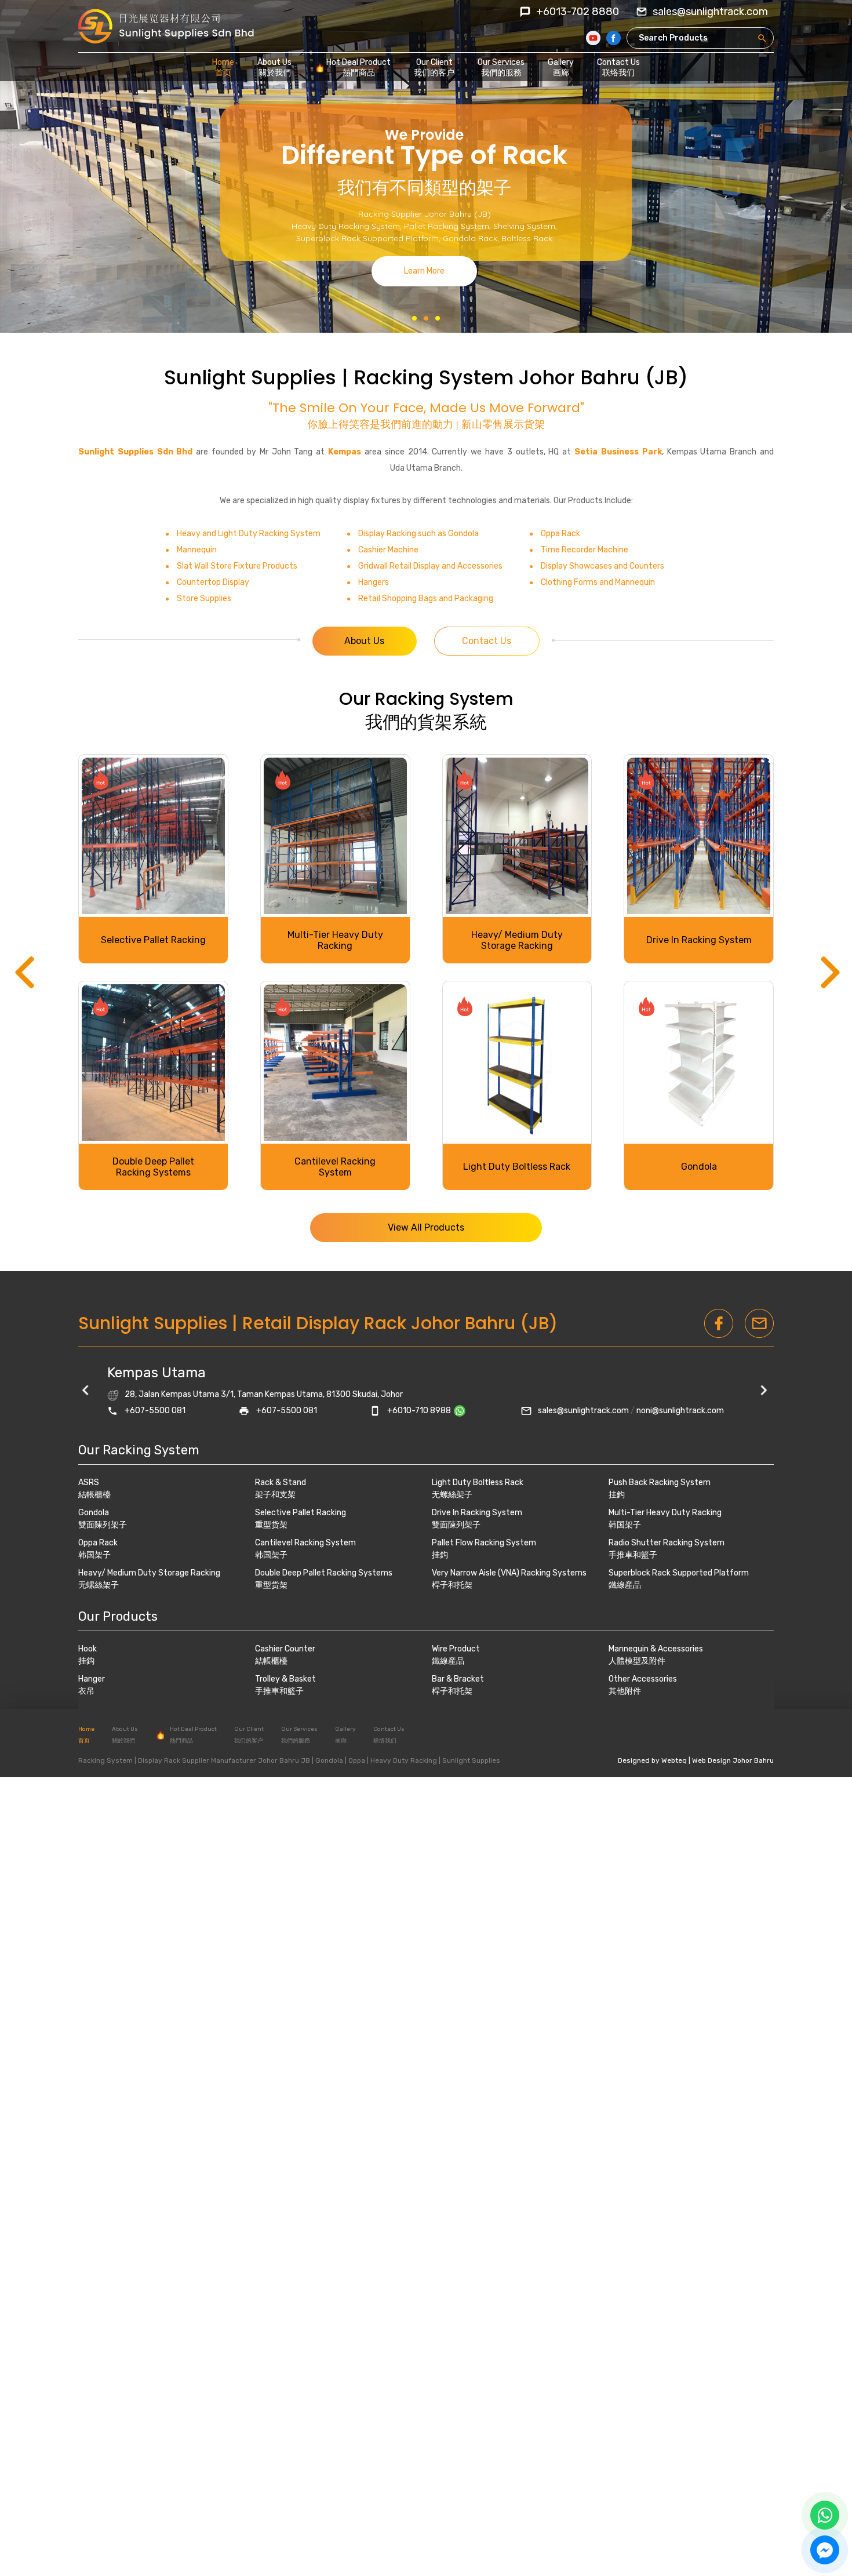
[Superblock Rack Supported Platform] (335, 1063)
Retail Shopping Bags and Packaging (426, 598)
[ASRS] (699, 836)
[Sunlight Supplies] (166, 26)
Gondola (94, 1513)
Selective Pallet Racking (301, 1513)
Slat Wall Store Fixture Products (237, 566)
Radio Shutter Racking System (153, 1167)
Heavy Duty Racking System (346, 226)
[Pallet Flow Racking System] (335, 836)
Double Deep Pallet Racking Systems (324, 1573)
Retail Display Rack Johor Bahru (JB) (400, 1323)
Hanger (92, 1679)
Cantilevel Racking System (305, 1543)
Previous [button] (23, 977)
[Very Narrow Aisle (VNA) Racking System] (153, 836)
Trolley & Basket (285, 1679)
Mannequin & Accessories (656, 1649)
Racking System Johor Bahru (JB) (521, 377)
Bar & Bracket (458, 1679)
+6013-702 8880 (578, 12)
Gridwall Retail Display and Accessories (430, 566)
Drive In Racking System (477, 1513)
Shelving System (524, 226)
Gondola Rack (470, 238)
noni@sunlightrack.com (680, 1411)
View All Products (426, 1227)
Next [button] (829, 977)
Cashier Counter (285, 1649)
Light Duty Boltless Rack (478, 1482)
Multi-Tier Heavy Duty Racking (665, 1513)
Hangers (374, 582)
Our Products (118, 1616)
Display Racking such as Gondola (418, 534)
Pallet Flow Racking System (335, 940)
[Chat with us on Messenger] (825, 2550)
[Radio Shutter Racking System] (153, 1063)
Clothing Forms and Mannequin (598, 582)
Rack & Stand (699, 1167)
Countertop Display (213, 582)
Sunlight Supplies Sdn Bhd (135, 452)
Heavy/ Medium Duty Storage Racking (149, 1573)
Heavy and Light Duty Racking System (249, 534)
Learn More (424, 271)
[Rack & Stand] (699, 1063)
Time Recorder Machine (585, 550)
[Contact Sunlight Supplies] (464, 1411)
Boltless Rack (527, 238)
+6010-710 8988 (419, 1411)
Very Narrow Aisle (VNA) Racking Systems (153, 940)
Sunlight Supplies (250, 377)
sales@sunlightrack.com (583, 1411)
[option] (426, 972)
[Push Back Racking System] (517, 836)
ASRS (699, 940)
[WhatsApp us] (825, 2515)
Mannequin (197, 550)
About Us (364, 641)
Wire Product (456, 1649)
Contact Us (487, 641)
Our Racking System (426, 699)
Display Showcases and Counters (602, 566)
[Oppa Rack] (517, 1063)
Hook (88, 1649)
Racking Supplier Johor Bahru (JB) (425, 214)
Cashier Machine (388, 550)
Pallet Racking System (447, 226)
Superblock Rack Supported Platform (367, 238)
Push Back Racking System (517, 940)
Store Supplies (204, 598)
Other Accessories (643, 1679)
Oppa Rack (560, 534)
